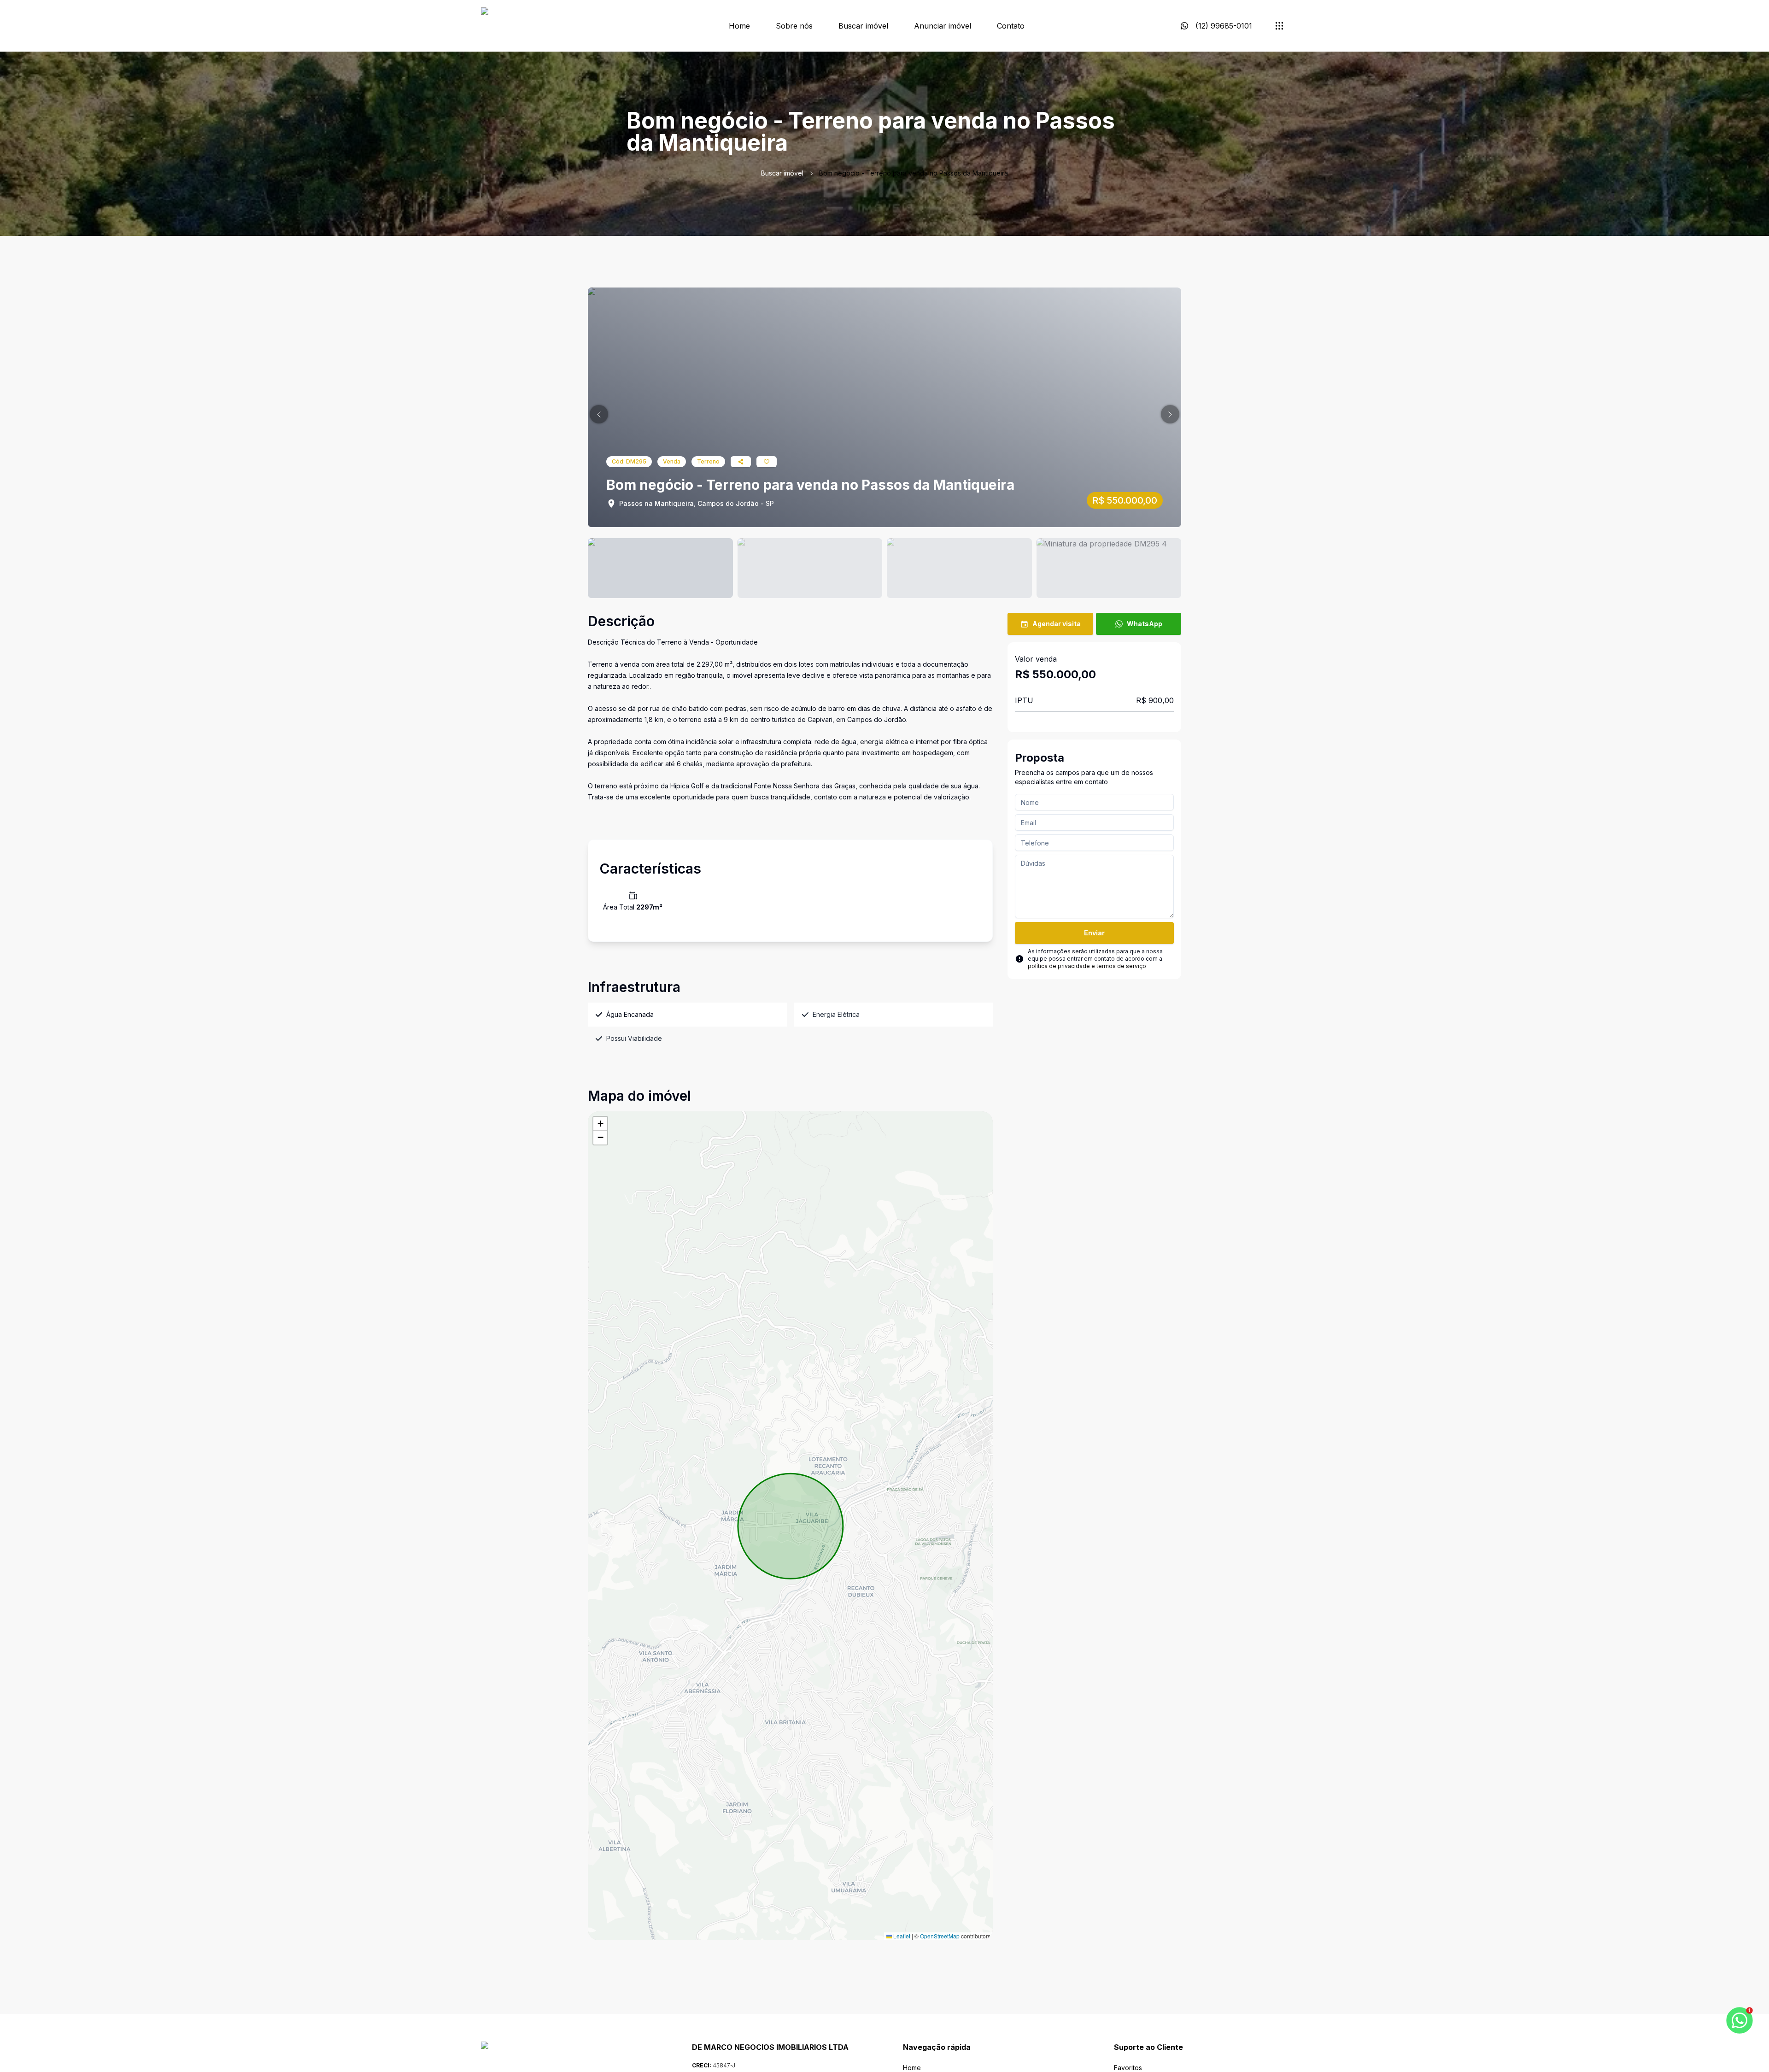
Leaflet (901, 1936)
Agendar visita (1057, 624)
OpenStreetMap (940, 1936)
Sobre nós (794, 26)
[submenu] (1279, 26)
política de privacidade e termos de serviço (1087, 966)
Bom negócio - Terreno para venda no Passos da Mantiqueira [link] (914, 173)
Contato (1011, 26)
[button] (599, 414)
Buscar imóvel (863, 26)
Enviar (1094, 933)
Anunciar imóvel (943, 26)
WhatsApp (1145, 624)
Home (739, 26)
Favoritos (1128, 2068)
